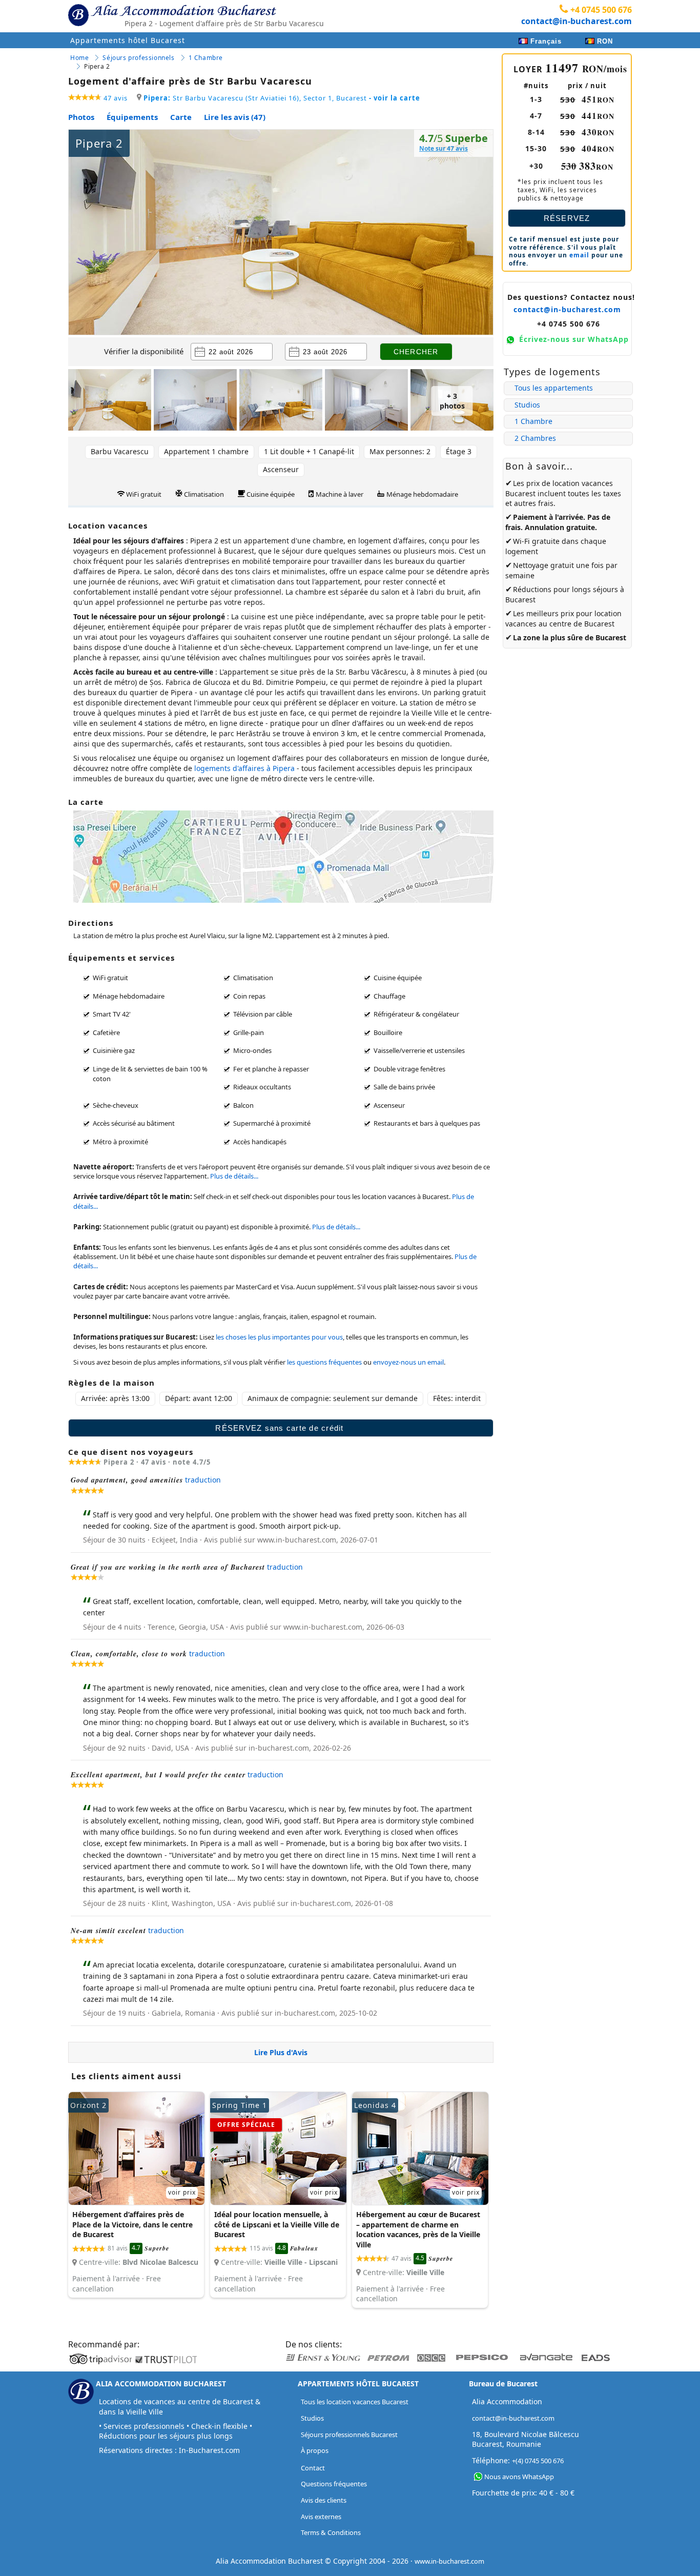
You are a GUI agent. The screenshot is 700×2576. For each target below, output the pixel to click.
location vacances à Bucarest (405, 1196)
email (579, 255)
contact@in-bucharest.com (577, 21)
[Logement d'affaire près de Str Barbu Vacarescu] (136, 2195)
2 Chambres (535, 438)
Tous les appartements (554, 388)
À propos (315, 2450)
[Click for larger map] (283, 900)
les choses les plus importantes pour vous (279, 1337)
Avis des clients (324, 2500)
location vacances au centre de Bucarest (563, 618)
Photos (81, 117)
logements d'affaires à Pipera (244, 768)
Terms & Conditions (331, 2532)
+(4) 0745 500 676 (538, 2461)
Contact (313, 2468)
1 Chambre (533, 421)
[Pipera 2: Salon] (110, 401)
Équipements (132, 117)
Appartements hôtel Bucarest (128, 40)
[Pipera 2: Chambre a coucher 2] (195, 401)
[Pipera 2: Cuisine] (366, 401)
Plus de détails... (234, 1176)
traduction (203, 1480)
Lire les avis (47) (235, 117)
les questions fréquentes (324, 1362)
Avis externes (321, 2517)
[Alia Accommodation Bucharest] (78, 24)
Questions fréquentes (334, 2484)
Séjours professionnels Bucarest (349, 2435)
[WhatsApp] (478, 2477)
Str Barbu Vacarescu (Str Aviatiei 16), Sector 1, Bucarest (282, 98)
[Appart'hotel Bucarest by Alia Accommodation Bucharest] (184, 13)
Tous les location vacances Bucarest (355, 2402)
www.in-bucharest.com (449, 2561)
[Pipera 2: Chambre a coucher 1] (281, 401)
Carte (181, 117)
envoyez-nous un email (408, 1362)
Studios (527, 405)
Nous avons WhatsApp (519, 2477)
